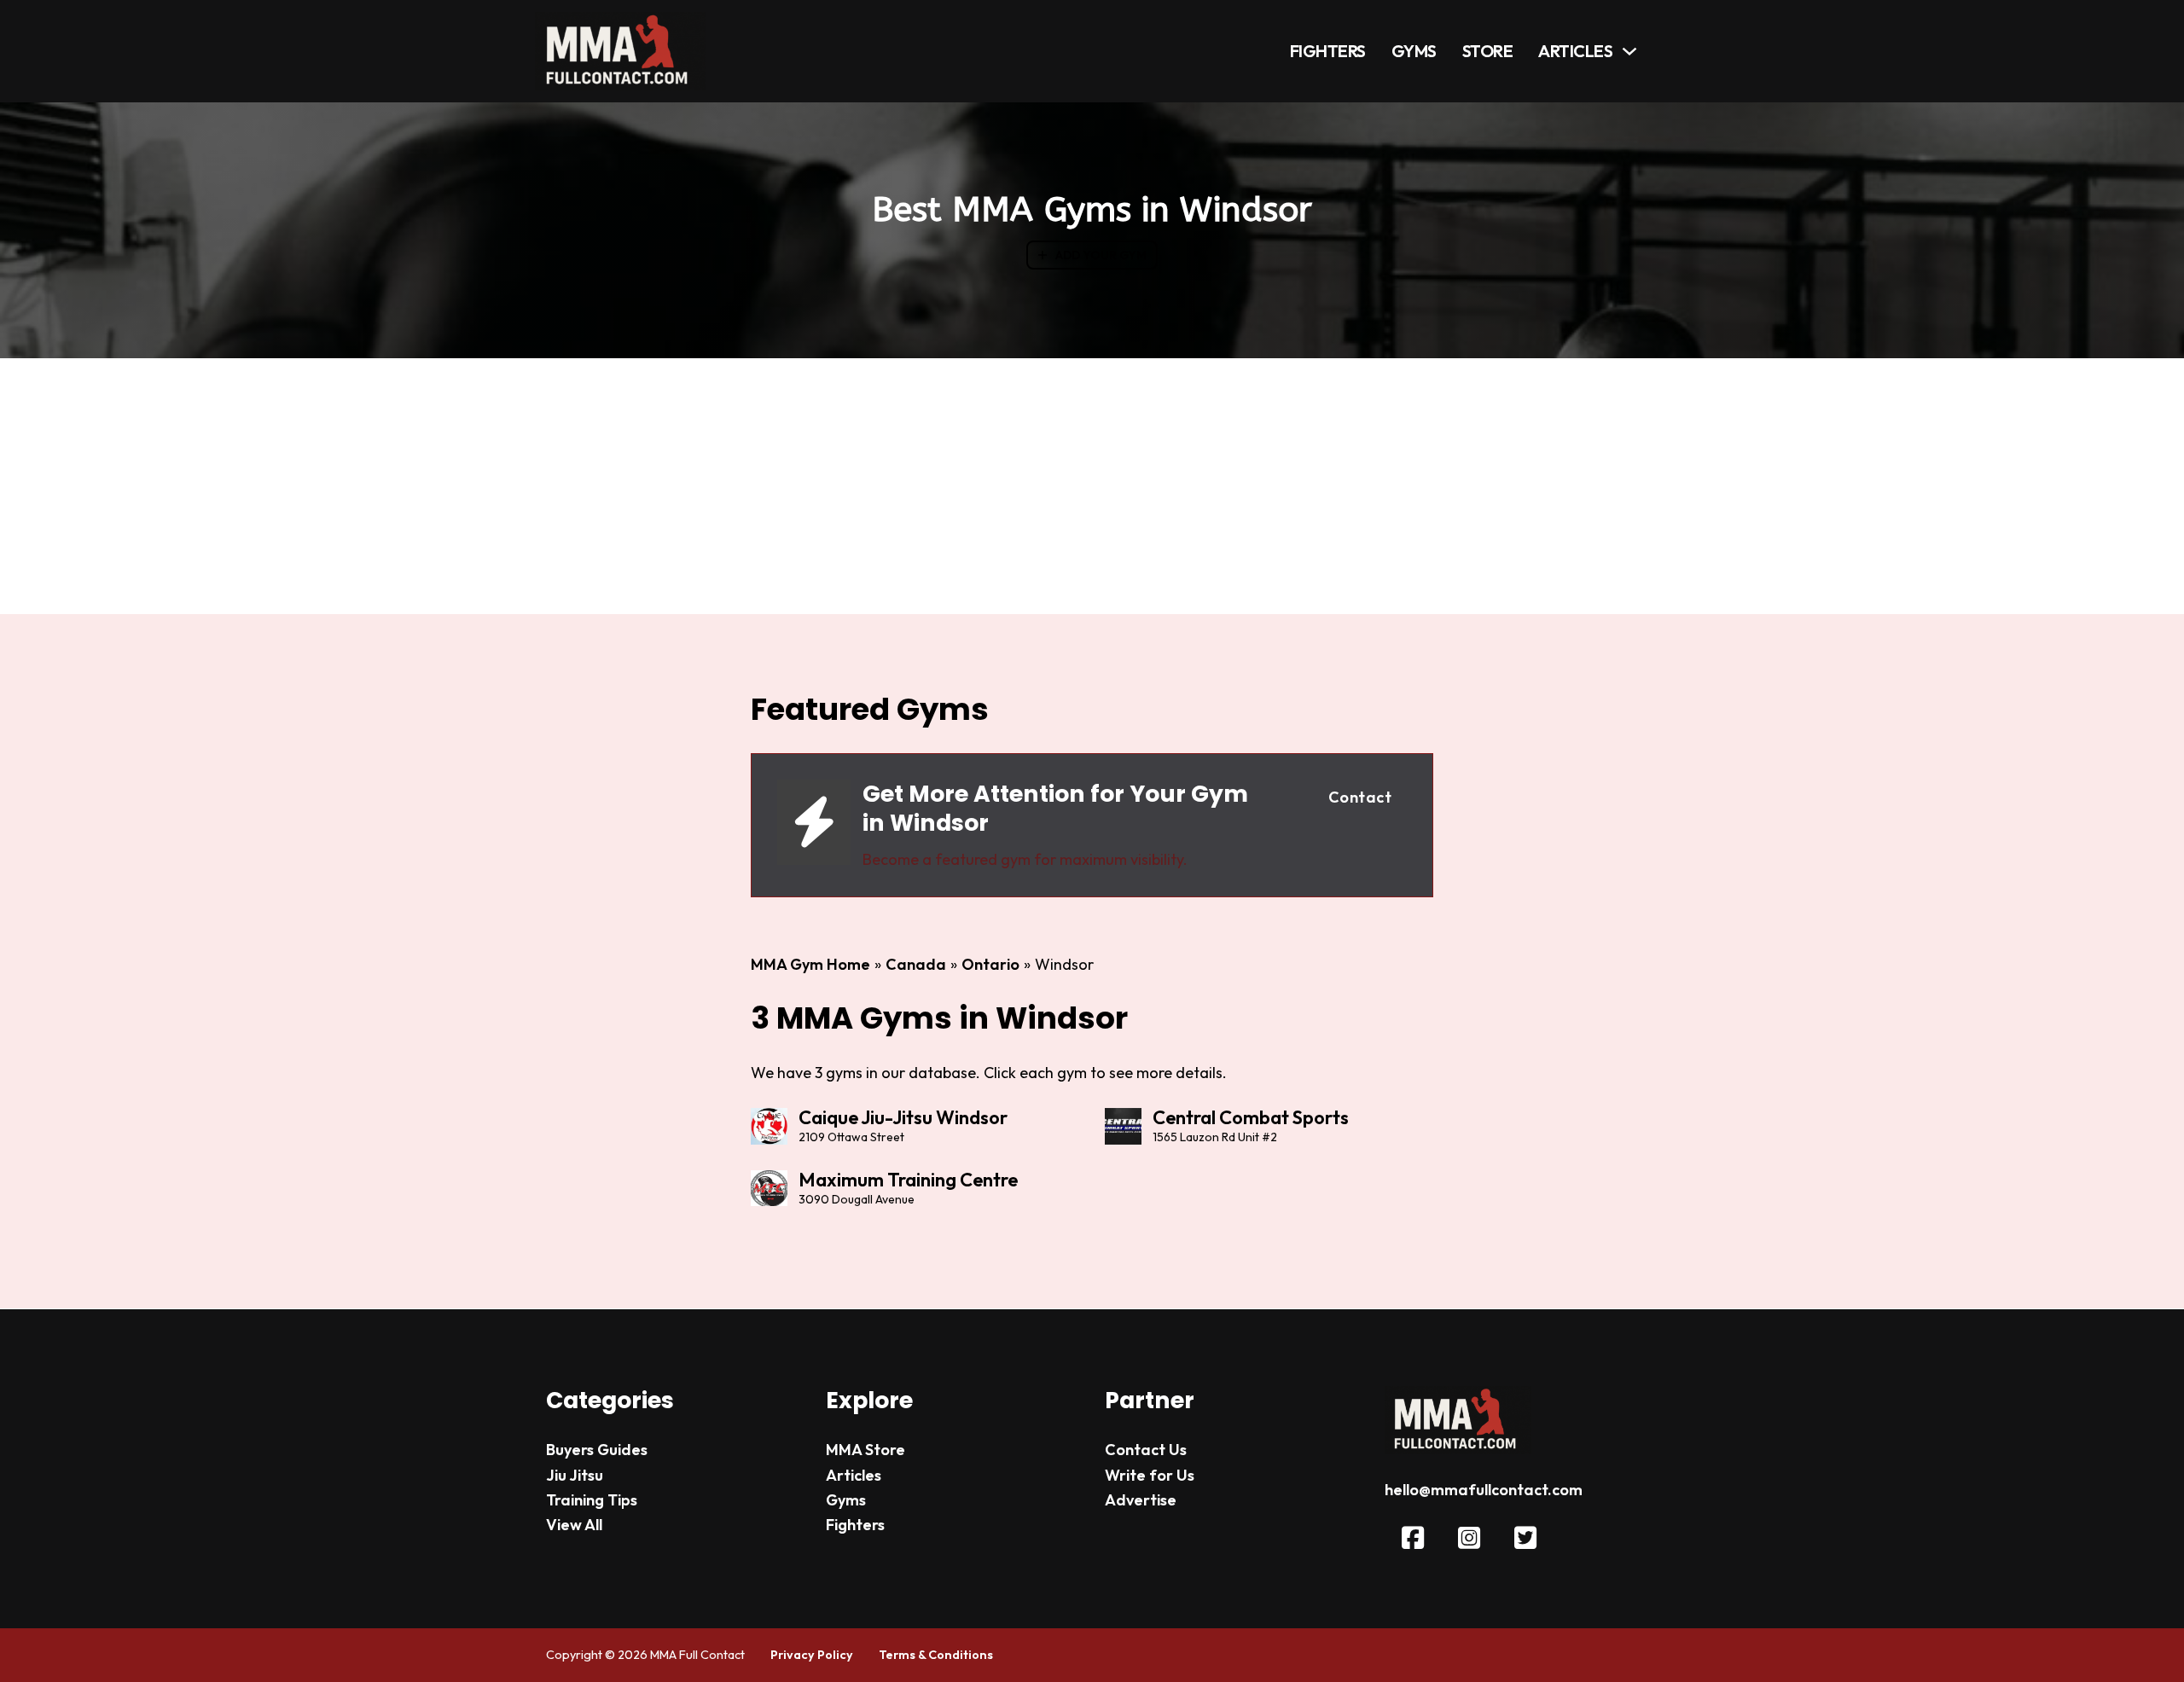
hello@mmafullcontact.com (1484, 1490)
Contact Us (1146, 1450)
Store (1488, 51)
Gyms (1414, 51)
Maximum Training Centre (908, 1180)
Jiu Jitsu (575, 1475)
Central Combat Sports (1251, 1117)
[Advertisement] (1092, 486)
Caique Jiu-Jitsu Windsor (903, 1117)
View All (574, 1525)
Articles (1575, 51)
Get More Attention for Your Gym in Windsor (1055, 808)
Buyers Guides (597, 1450)
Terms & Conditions (936, 1655)
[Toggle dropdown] (1629, 51)
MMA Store (865, 1450)
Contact (1360, 797)
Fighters (1328, 51)
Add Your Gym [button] (1101, 255)
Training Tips (592, 1500)
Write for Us (1150, 1475)
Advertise (1141, 1500)
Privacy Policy (812, 1655)
